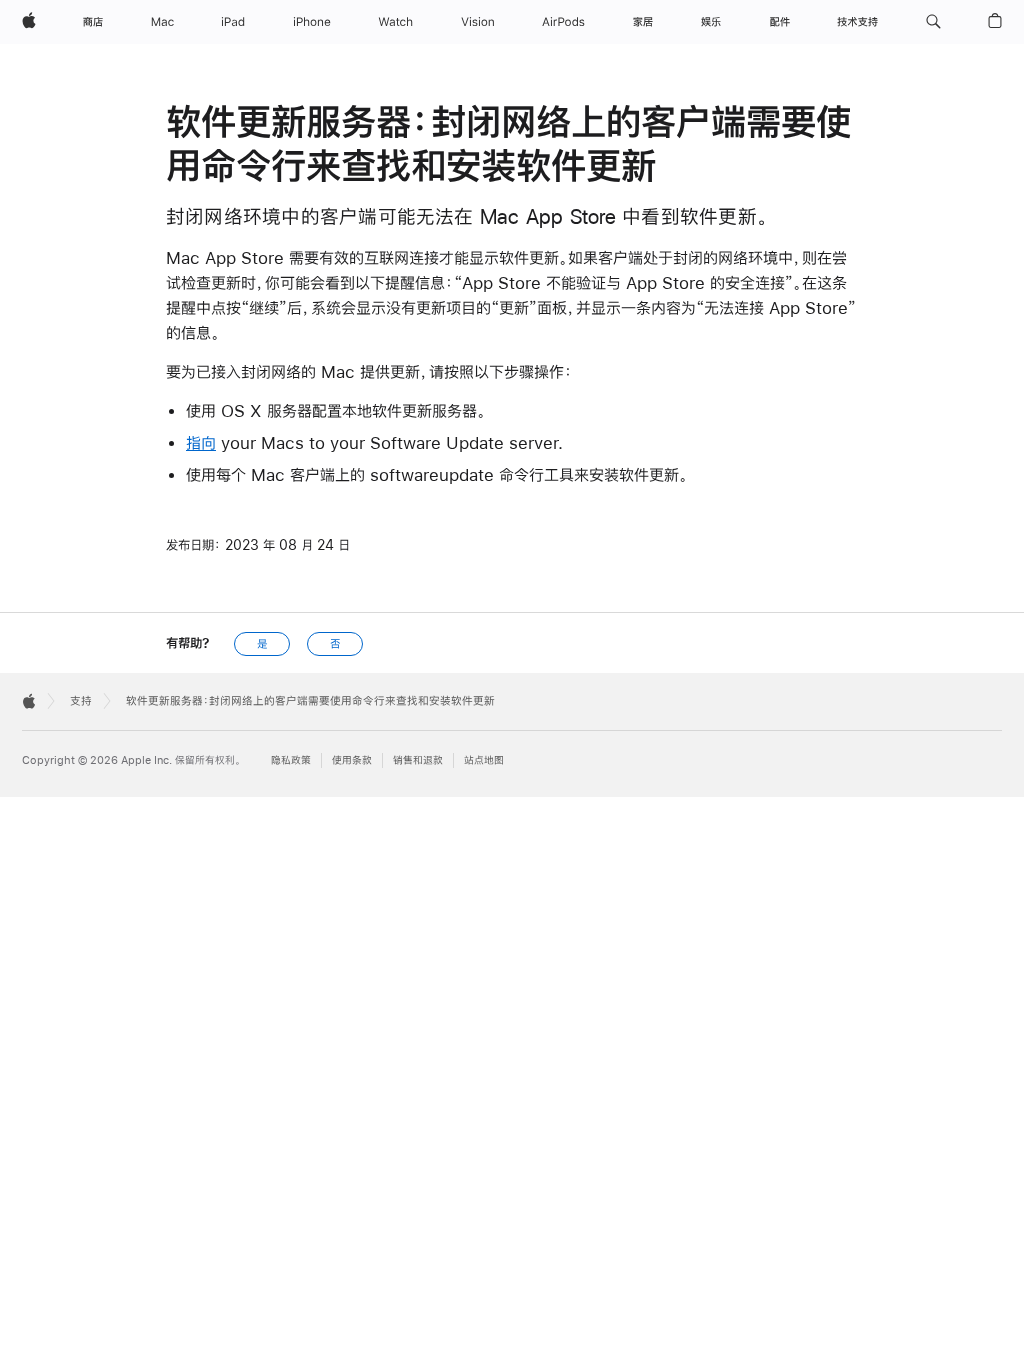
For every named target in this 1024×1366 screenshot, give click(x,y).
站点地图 (484, 760)
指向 (201, 442)
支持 (81, 701)
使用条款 (352, 760)
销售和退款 (418, 760)
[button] (933, 22)
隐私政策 (291, 760)
